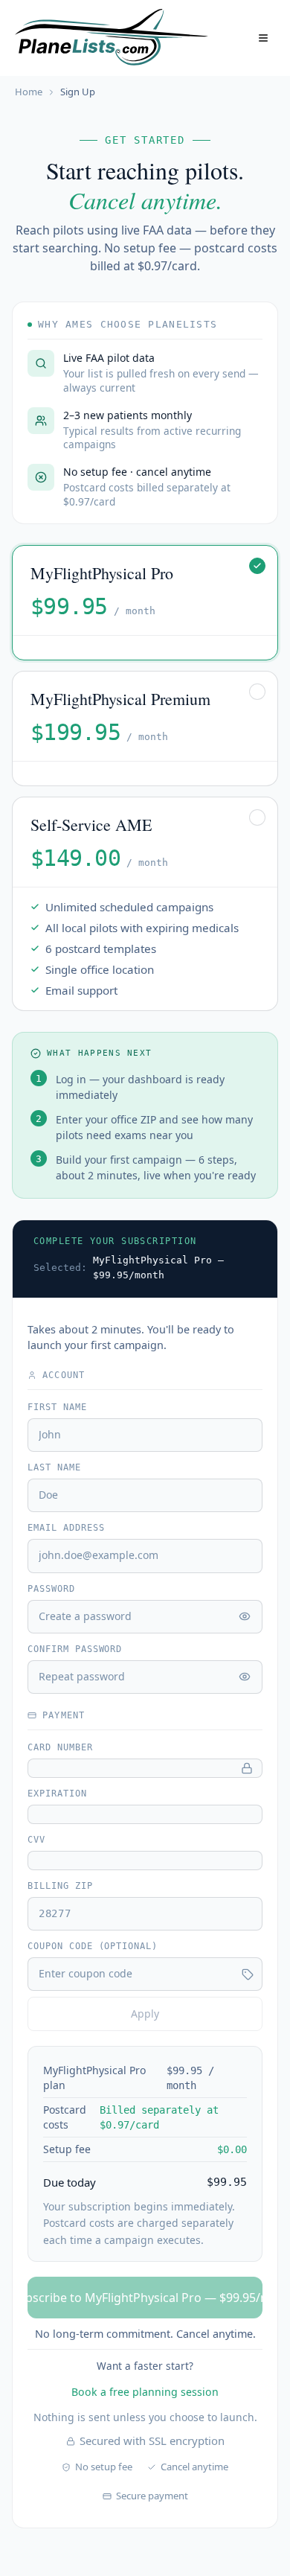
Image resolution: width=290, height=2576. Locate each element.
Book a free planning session (145, 2392)
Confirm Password (75, 1649)
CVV (36, 1840)
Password (51, 1589)
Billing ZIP (60, 1886)
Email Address (66, 1528)
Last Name (54, 1467)
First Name (57, 1407)
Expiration (57, 1794)
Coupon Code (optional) (93, 1946)
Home (29, 92)
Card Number (60, 1747)
